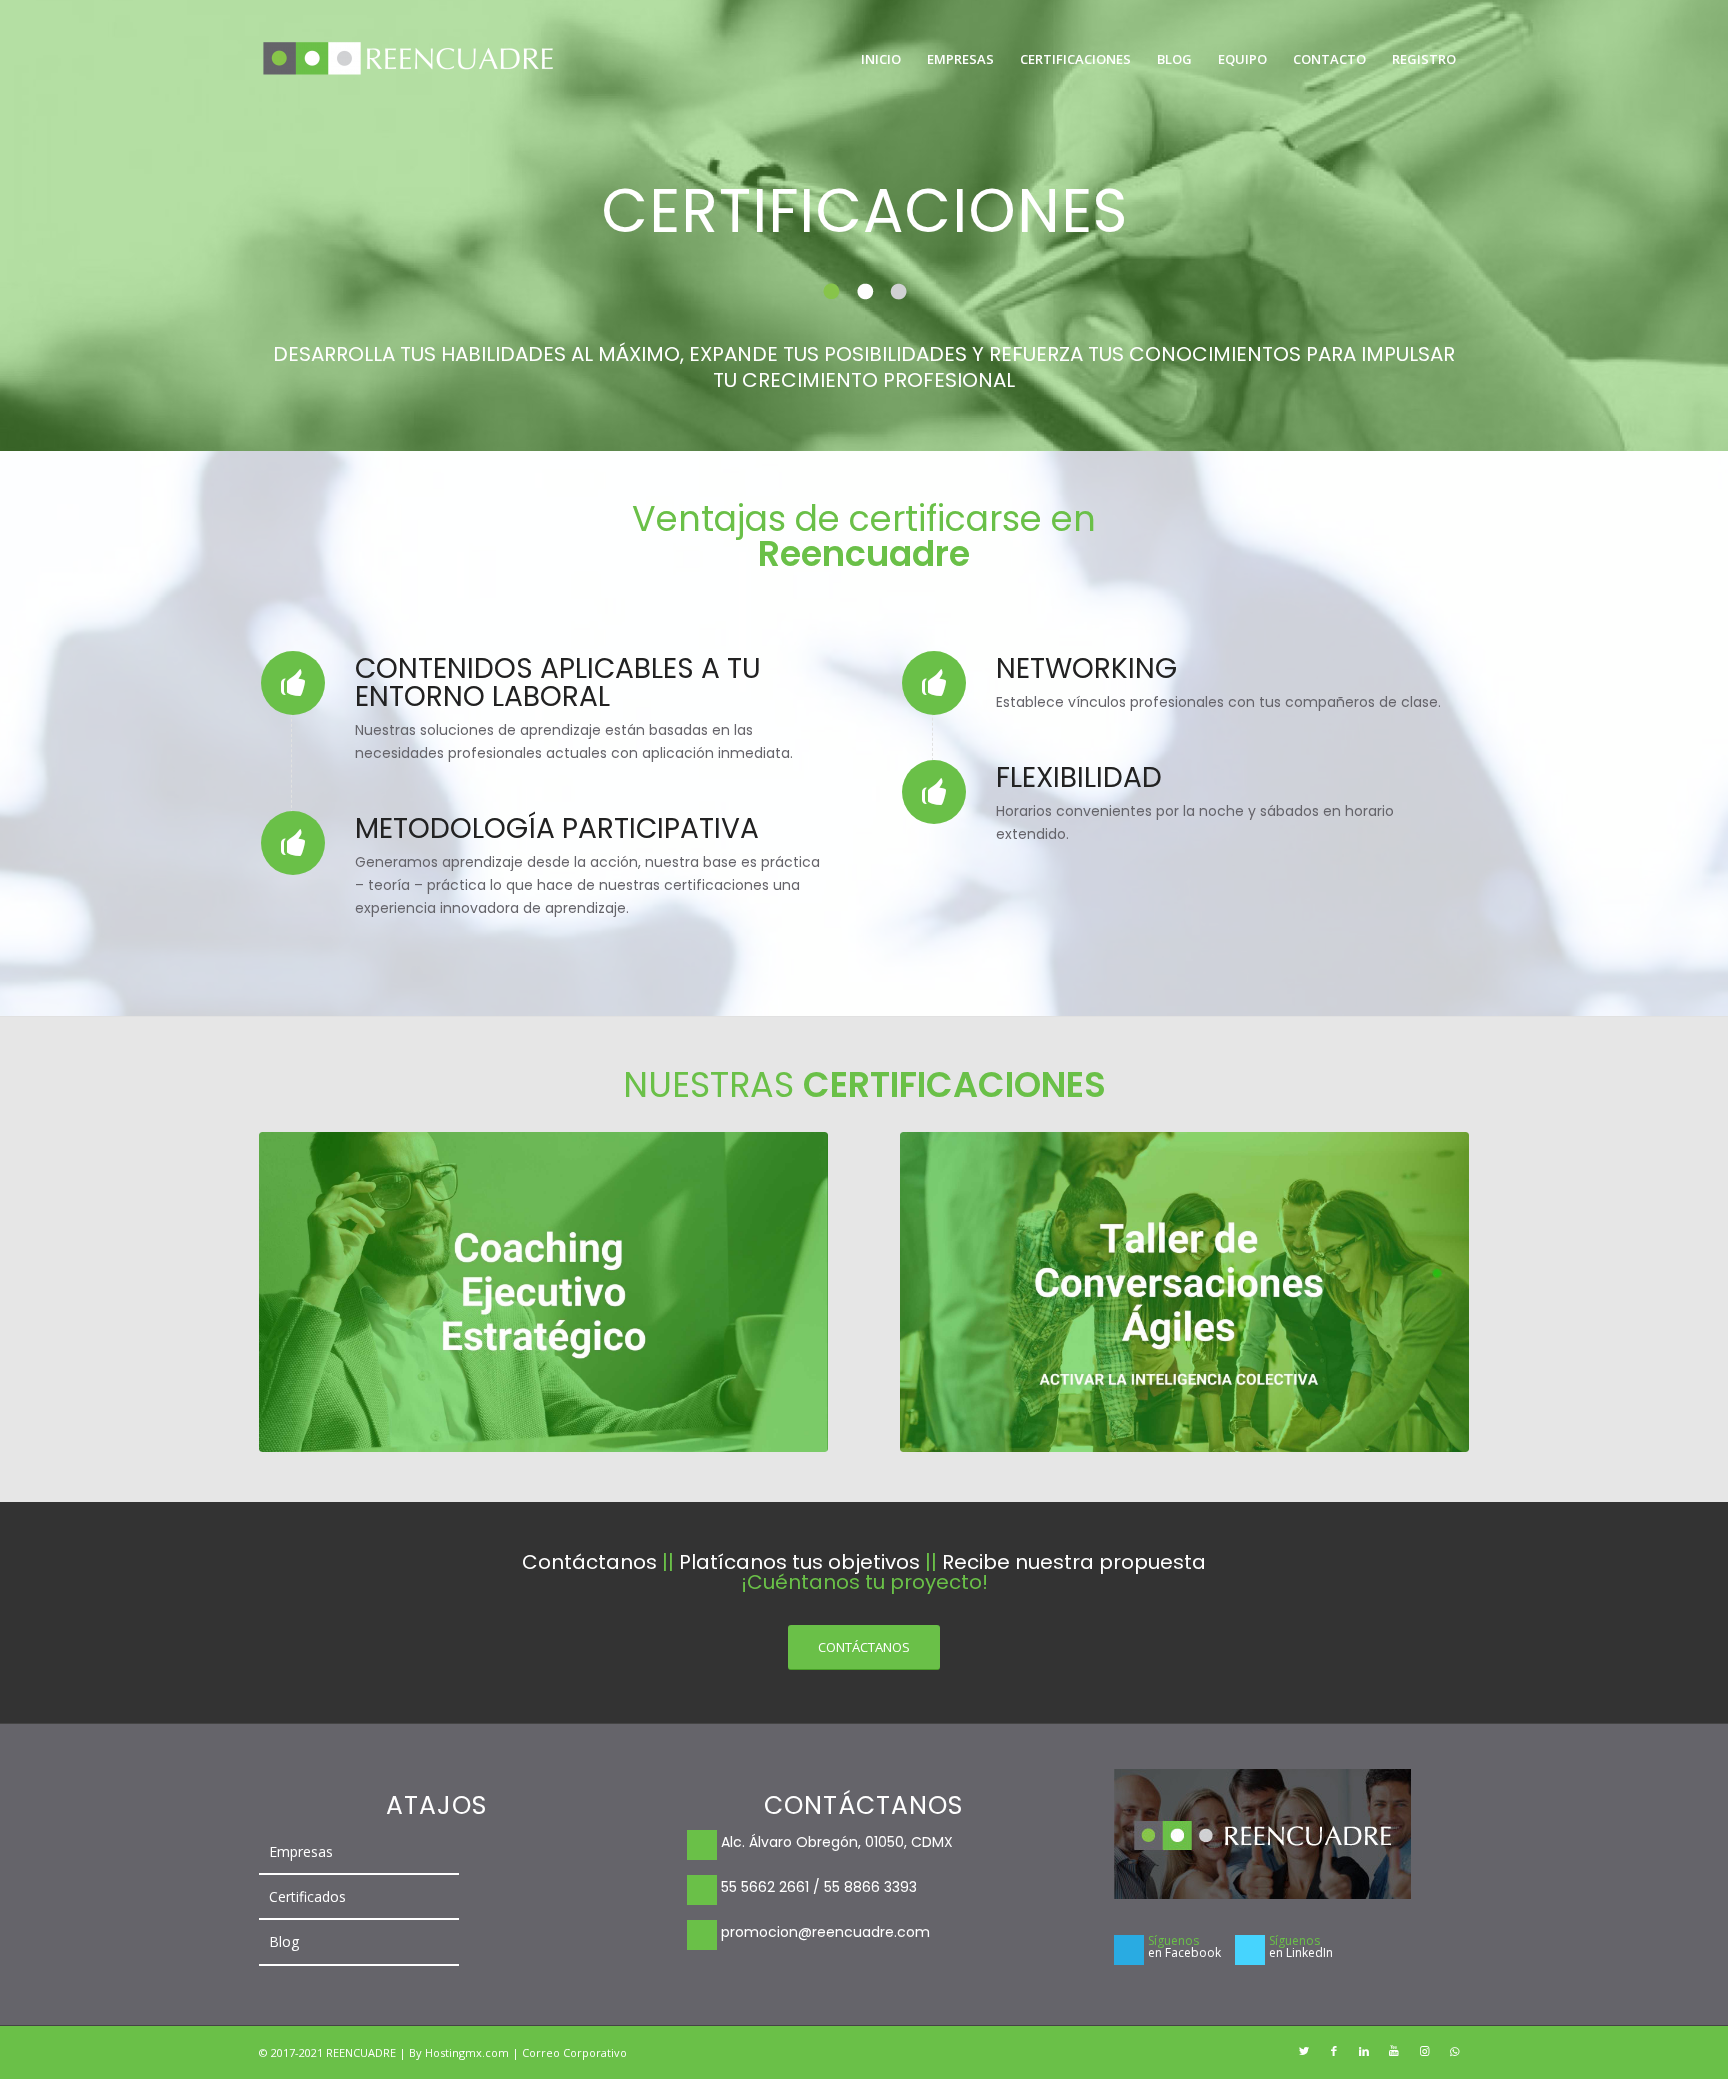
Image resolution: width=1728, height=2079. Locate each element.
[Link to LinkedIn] (1364, 2051)
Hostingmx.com (468, 2052)
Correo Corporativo (574, 2052)
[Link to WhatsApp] (1454, 2051)
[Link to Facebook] (1334, 2051)
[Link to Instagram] (1424, 2051)
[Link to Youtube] (1394, 2051)
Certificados (307, 1896)
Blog (284, 1941)
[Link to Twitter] (1304, 2051)
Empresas (301, 1851)
